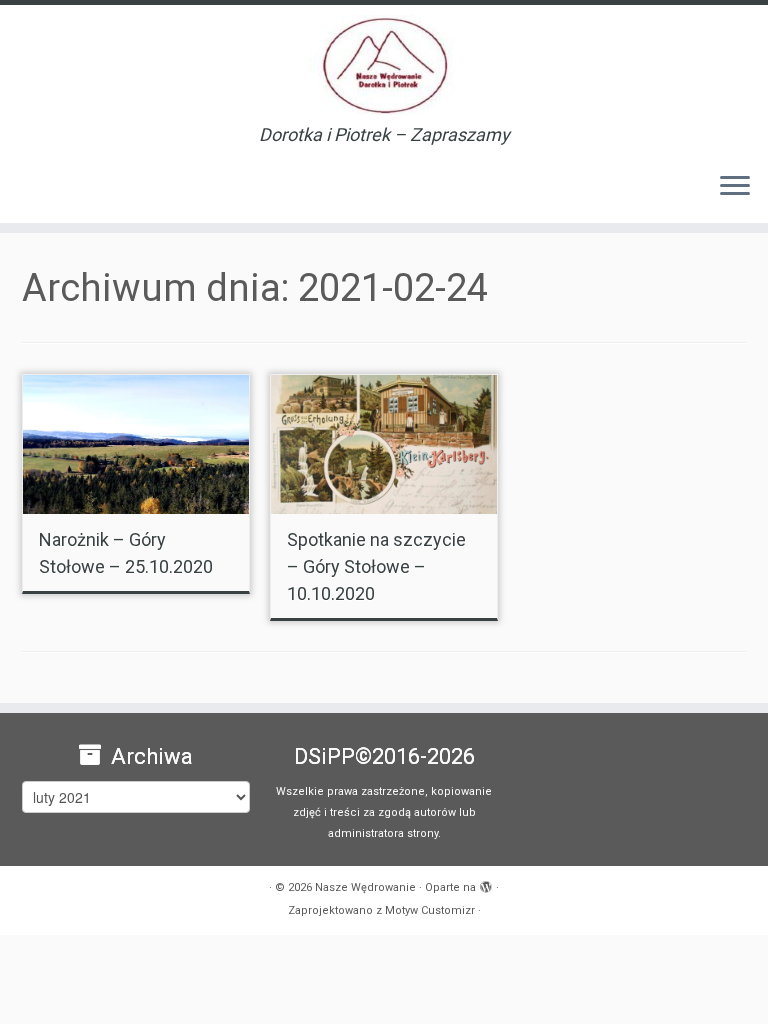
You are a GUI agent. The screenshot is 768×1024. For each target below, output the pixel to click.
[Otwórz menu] (735, 187)
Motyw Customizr (430, 910)
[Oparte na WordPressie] (486, 884)
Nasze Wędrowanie (365, 887)
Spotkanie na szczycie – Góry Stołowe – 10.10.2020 (376, 566)
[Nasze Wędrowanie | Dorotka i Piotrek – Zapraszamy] (384, 65)
